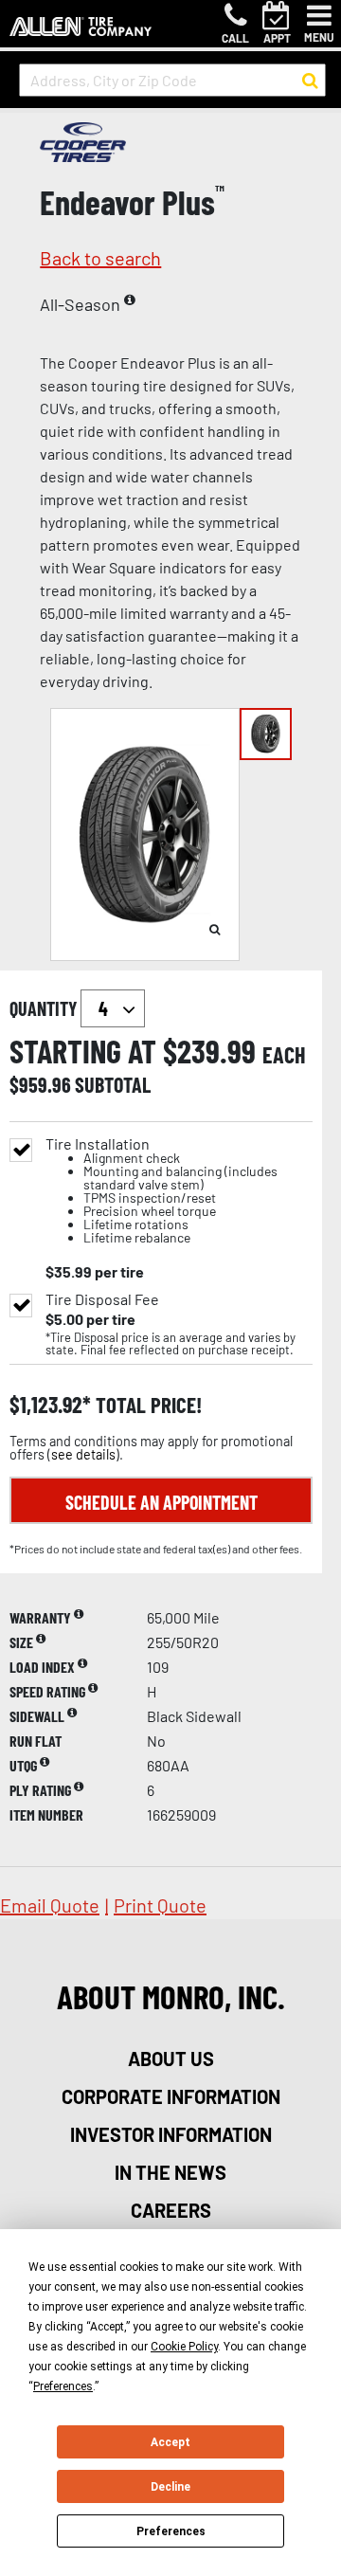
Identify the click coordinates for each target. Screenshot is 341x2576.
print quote (160, 1905)
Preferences (171, 2531)
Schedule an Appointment (162, 1502)
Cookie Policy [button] (184, 2347)
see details (83, 1454)
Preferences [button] (63, 2386)
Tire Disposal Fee (102, 1299)
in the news (170, 2172)
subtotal (113, 1084)
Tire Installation (162, 1191)
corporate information (171, 2096)
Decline (170, 2487)
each (284, 1055)
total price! (146, 1405)
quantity (45, 1008)
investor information (171, 2134)
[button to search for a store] (310, 81)
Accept (170, 2442)
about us (171, 2059)
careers (171, 2210)
